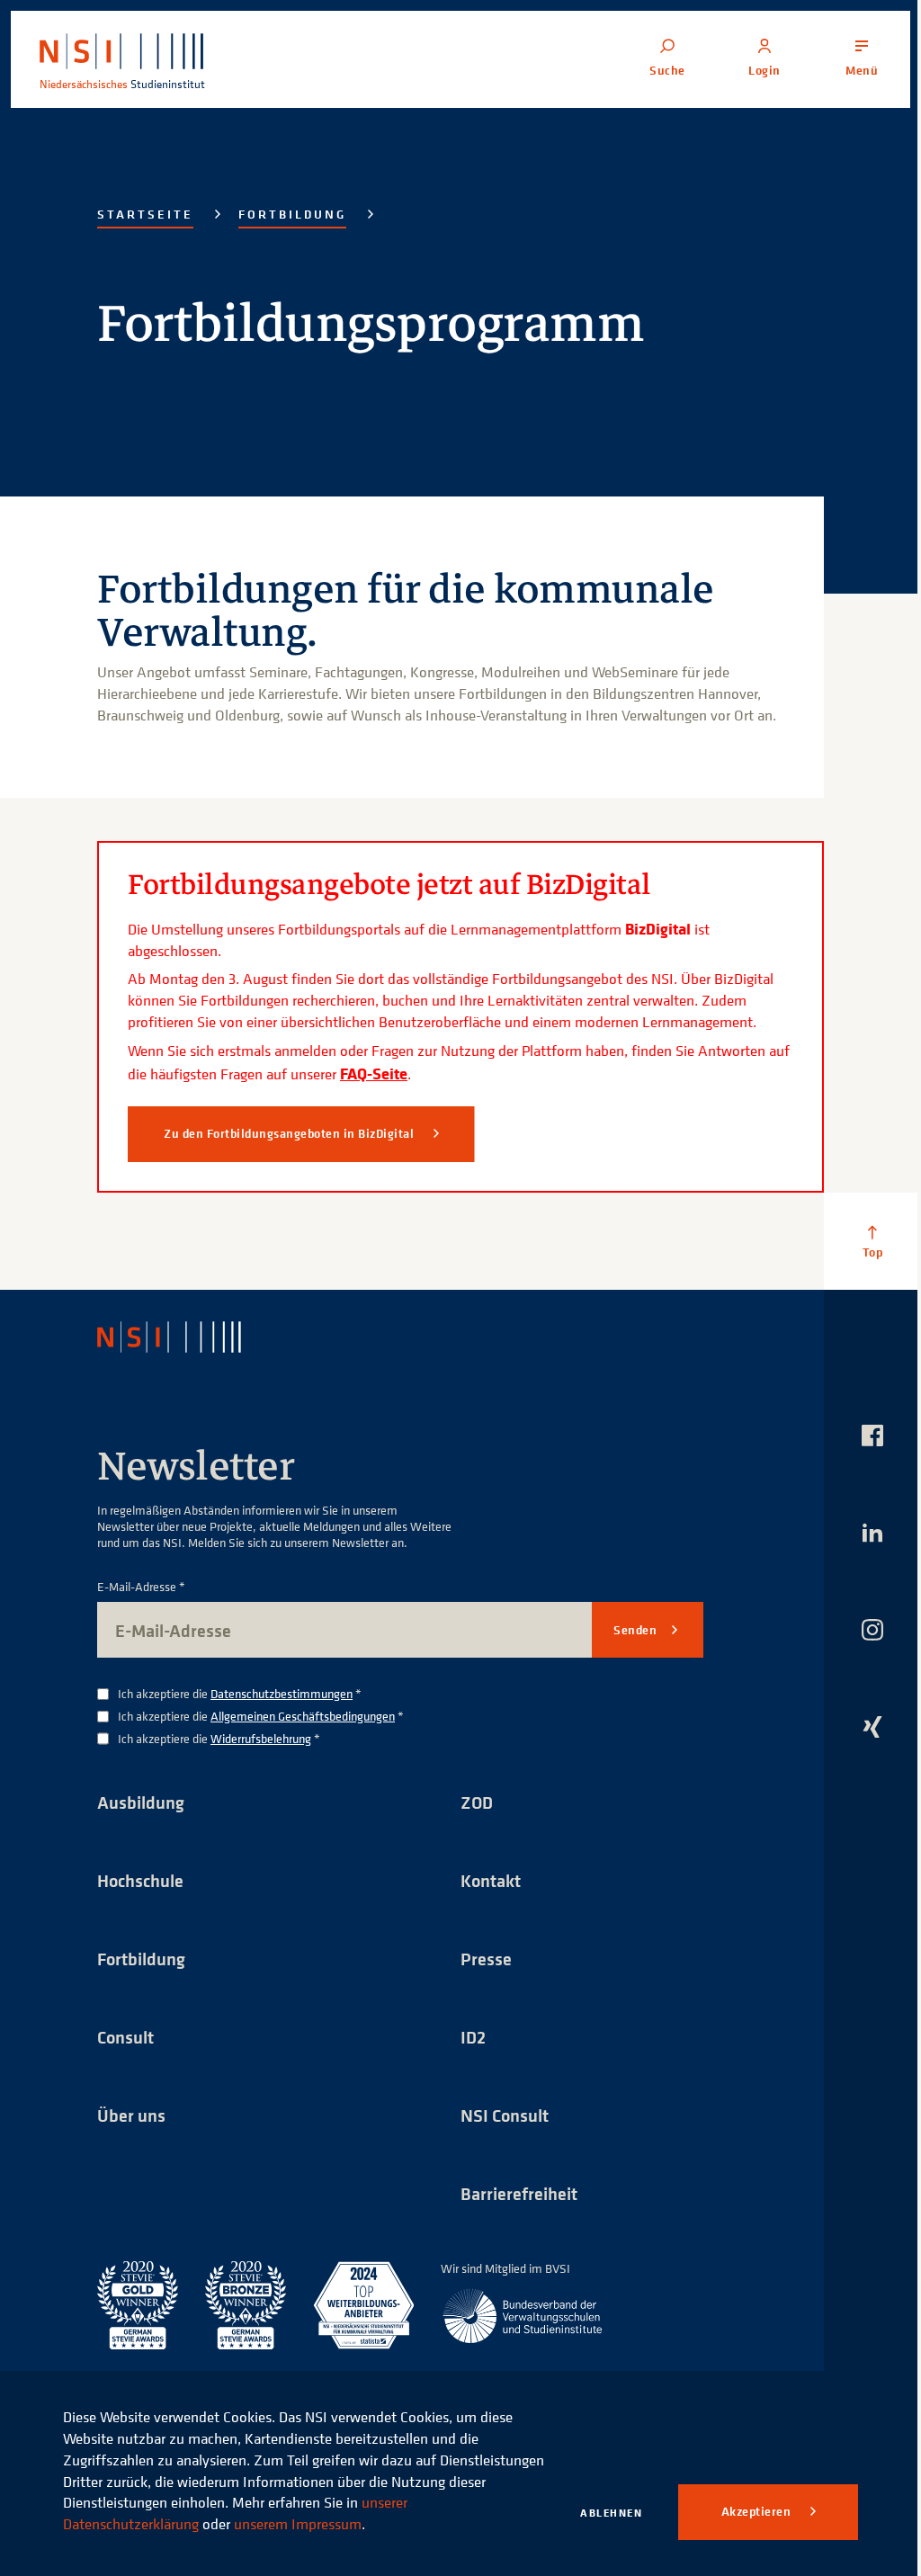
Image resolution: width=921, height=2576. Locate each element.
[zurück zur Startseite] (185, 1337)
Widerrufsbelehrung (261, 1738)
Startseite (145, 214)
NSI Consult (505, 2115)
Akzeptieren (758, 2511)
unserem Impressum (298, 2524)
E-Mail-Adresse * (141, 1587)
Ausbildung (141, 1802)
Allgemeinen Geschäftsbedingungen (303, 1716)
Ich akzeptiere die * (240, 1694)
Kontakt (491, 1880)
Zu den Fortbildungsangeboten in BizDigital (291, 1133)
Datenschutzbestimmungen (282, 1693)
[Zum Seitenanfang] (872, 1241)
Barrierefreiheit (519, 2193)
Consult (125, 2037)
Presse (486, 1959)
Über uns (131, 2115)
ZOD (477, 1802)
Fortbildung (292, 214)
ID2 (473, 2037)
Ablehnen (611, 2513)
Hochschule (140, 1880)
